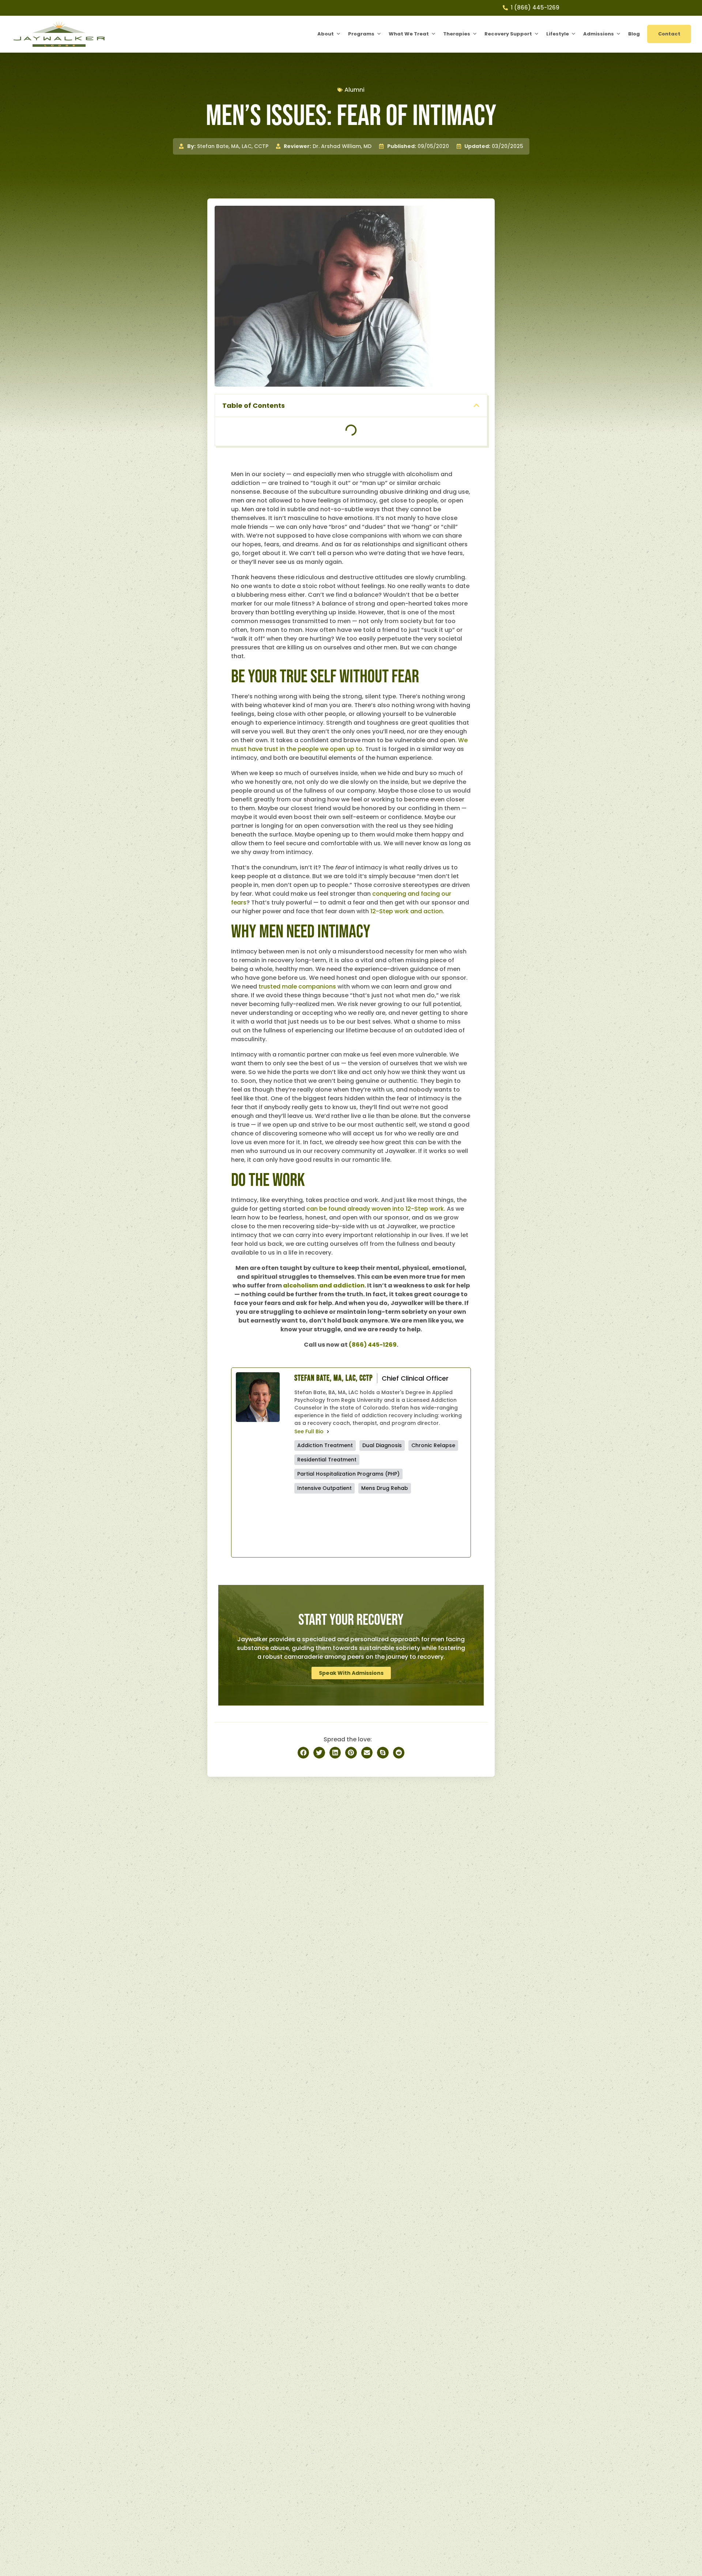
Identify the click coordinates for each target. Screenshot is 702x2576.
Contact (669, 34)
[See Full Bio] (328, 1431)
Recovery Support (508, 34)
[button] (476, 405)
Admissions (599, 34)
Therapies (457, 34)
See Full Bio (309, 1431)
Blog (634, 34)
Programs (361, 34)
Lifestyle (558, 34)
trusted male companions (297, 987)
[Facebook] (337, 1525)
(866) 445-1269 (373, 1345)
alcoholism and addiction (324, 1285)
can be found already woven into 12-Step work (375, 1209)
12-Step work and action (407, 911)
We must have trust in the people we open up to (349, 745)
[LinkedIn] (424, 1525)
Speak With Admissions (351, 1673)
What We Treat (409, 34)
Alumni (354, 90)
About (326, 34)
